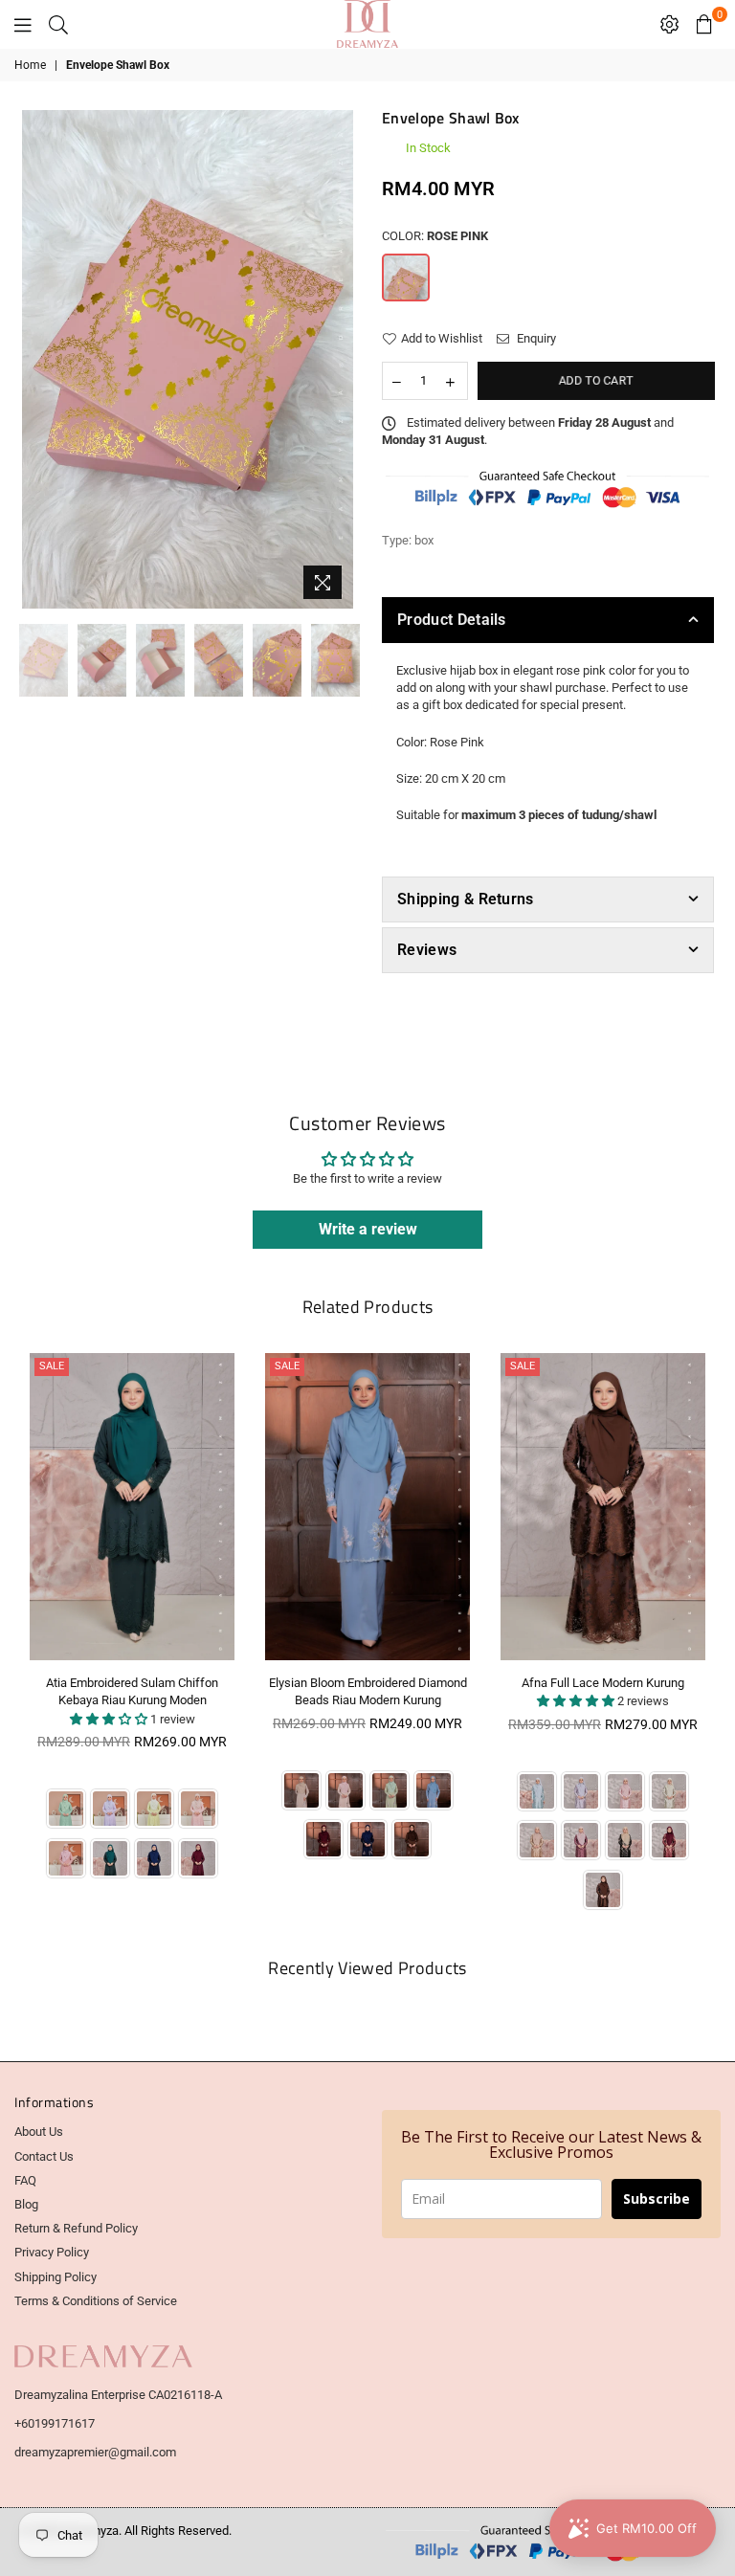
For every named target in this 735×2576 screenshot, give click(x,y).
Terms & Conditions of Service (96, 2301)
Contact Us (44, 2156)
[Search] (58, 24)
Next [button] (336, 359)
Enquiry (535, 338)
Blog (26, 2204)
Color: (435, 236)
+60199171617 (55, 2423)
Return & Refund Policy (76, 2228)
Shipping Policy (56, 2277)
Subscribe (657, 2198)
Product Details (452, 620)
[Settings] (670, 24)
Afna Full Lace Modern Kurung (603, 1683)
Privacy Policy (52, 2252)
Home (30, 65)
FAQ (25, 2180)
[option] (188, 359)
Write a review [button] (368, 1229)
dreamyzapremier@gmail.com (95, 2452)
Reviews (427, 950)
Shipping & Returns (466, 899)
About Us (39, 2132)
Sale (52, 1366)
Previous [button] (39, 359)
